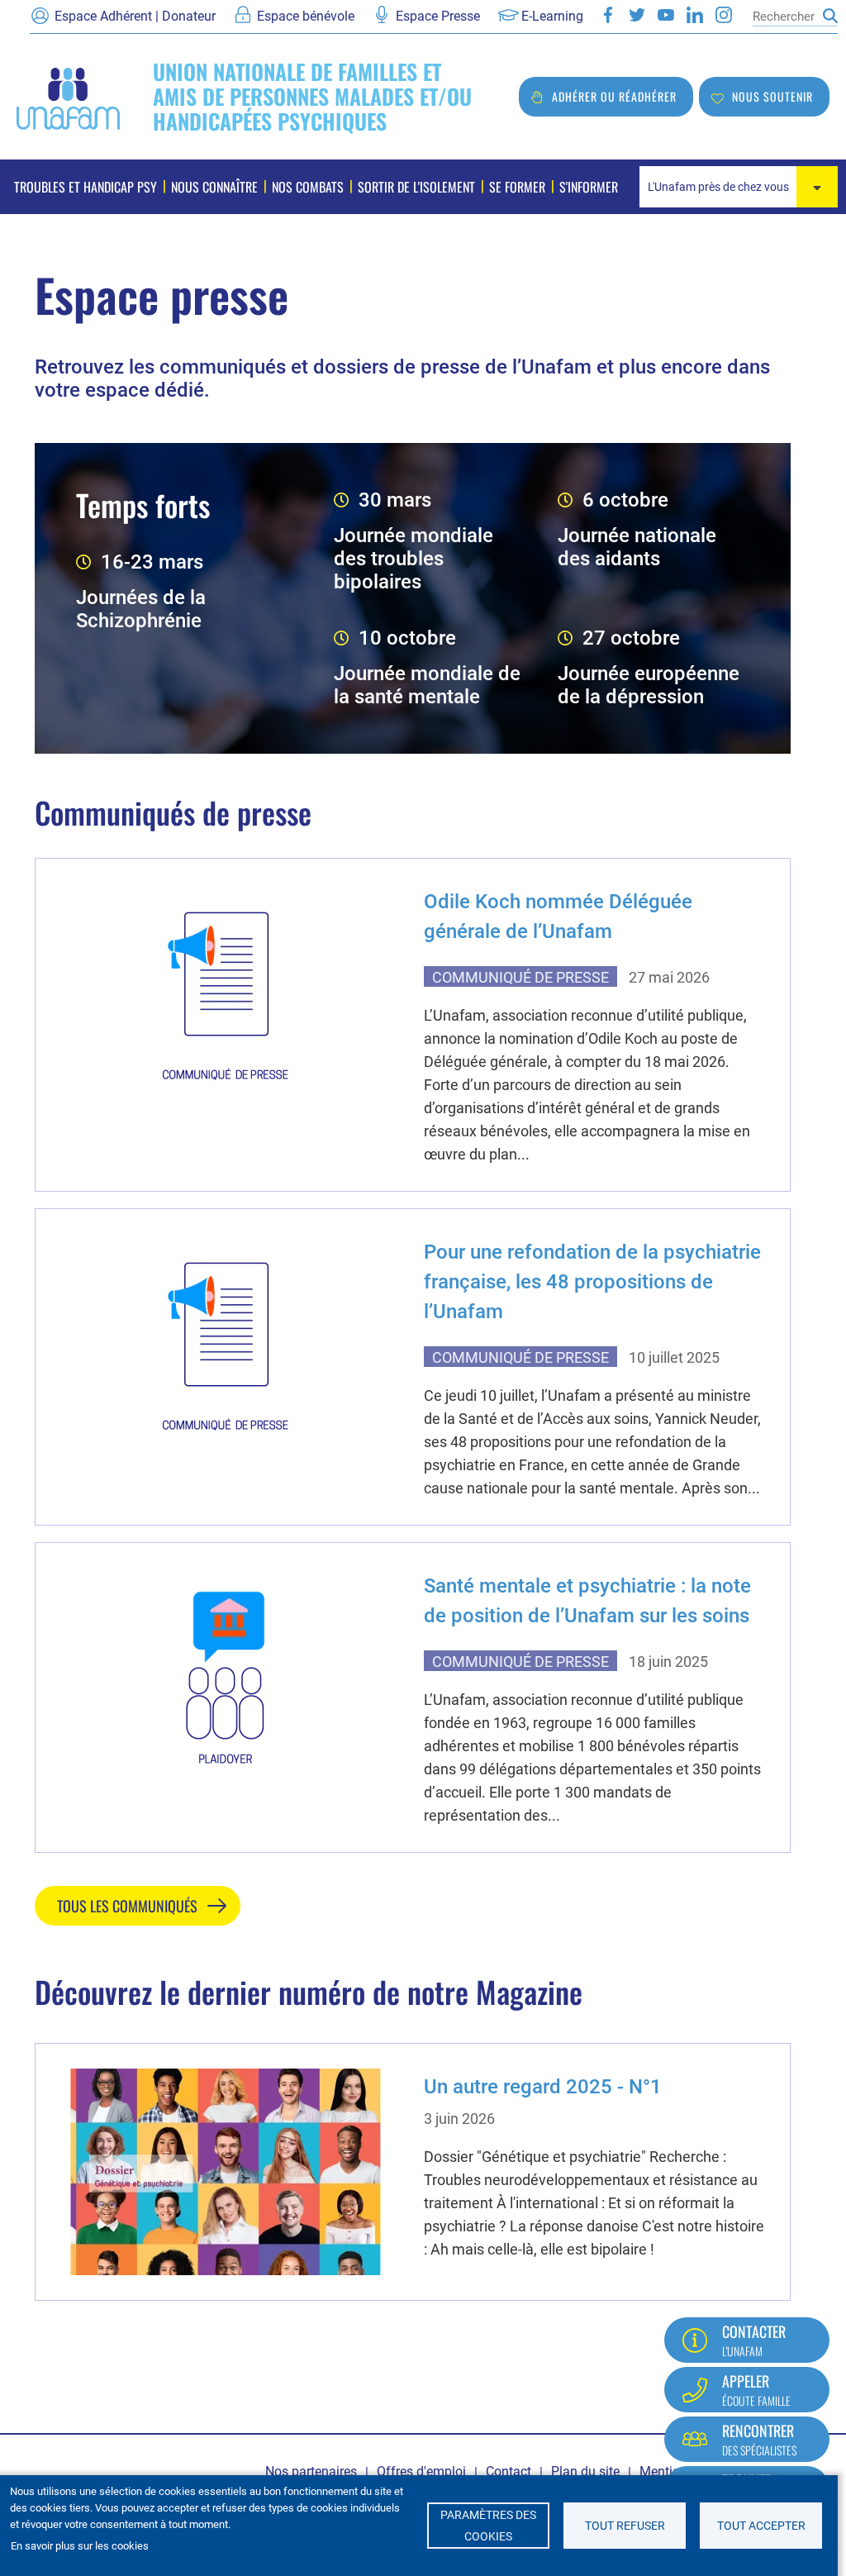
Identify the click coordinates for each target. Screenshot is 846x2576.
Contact (509, 2471)
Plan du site (585, 2471)
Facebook (608, 15)
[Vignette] (226, 987)
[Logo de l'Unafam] (68, 97)
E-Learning (552, 16)
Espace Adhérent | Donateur (135, 16)
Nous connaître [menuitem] (214, 187)
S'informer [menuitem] (589, 187)
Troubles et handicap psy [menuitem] (86, 187)
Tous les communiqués (127, 1906)
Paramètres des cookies (488, 2526)
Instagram (724, 15)
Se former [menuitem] (517, 187)
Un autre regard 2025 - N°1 (543, 2087)
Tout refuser (625, 2526)
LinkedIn (695, 15)
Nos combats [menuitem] (308, 187)
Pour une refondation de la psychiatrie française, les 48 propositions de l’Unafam (592, 1282)
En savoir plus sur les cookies (80, 2546)
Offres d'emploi (421, 2471)
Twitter (637, 15)
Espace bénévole (306, 16)
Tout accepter (761, 2526)
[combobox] (739, 187)
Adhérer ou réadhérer (614, 96)
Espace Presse (438, 16)
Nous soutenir (772, 96)
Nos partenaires (311, 2471)
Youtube (666, 15)
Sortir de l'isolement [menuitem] (416, 187)
